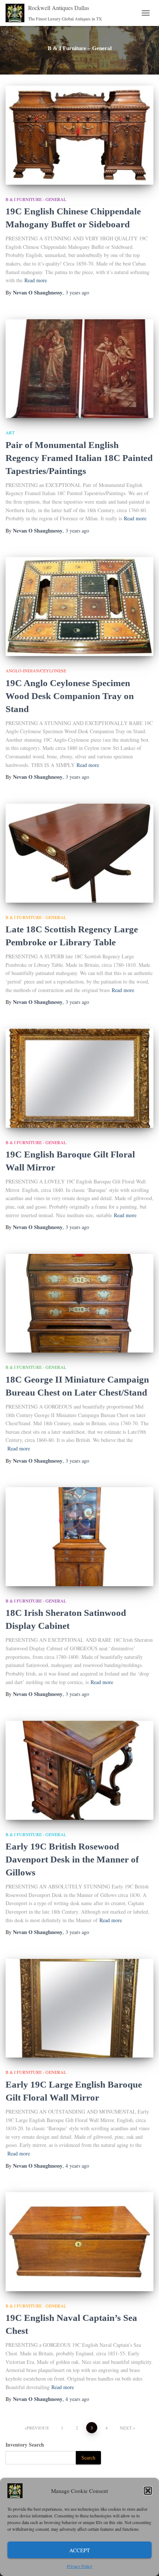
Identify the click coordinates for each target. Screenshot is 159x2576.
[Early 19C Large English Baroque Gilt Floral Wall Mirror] (79, 2008)
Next (126, 2428)
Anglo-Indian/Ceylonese (36, 671)
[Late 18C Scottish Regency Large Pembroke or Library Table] (79, 853)
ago (77, 292)
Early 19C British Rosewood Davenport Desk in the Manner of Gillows (72, 1859)
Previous (38, 2428)
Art (10, 432)
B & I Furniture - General (36, 199)
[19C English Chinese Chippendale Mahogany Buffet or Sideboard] (79, 135)
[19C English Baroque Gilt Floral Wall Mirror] (79, 1078)
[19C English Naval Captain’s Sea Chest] (79, 2242)
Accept (79, 2550)
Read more (36, 280)
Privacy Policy (80, 2566)
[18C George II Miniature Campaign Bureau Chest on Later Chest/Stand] (79, 1303)
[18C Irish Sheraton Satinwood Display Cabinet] (79, 1537)
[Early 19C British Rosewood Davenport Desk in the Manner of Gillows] (79, 1770)
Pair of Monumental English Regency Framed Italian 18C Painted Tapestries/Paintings (79, 458)
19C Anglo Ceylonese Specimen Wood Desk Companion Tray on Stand (70, 696)
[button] (148, 2491)
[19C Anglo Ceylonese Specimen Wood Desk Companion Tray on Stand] (79, 607)
